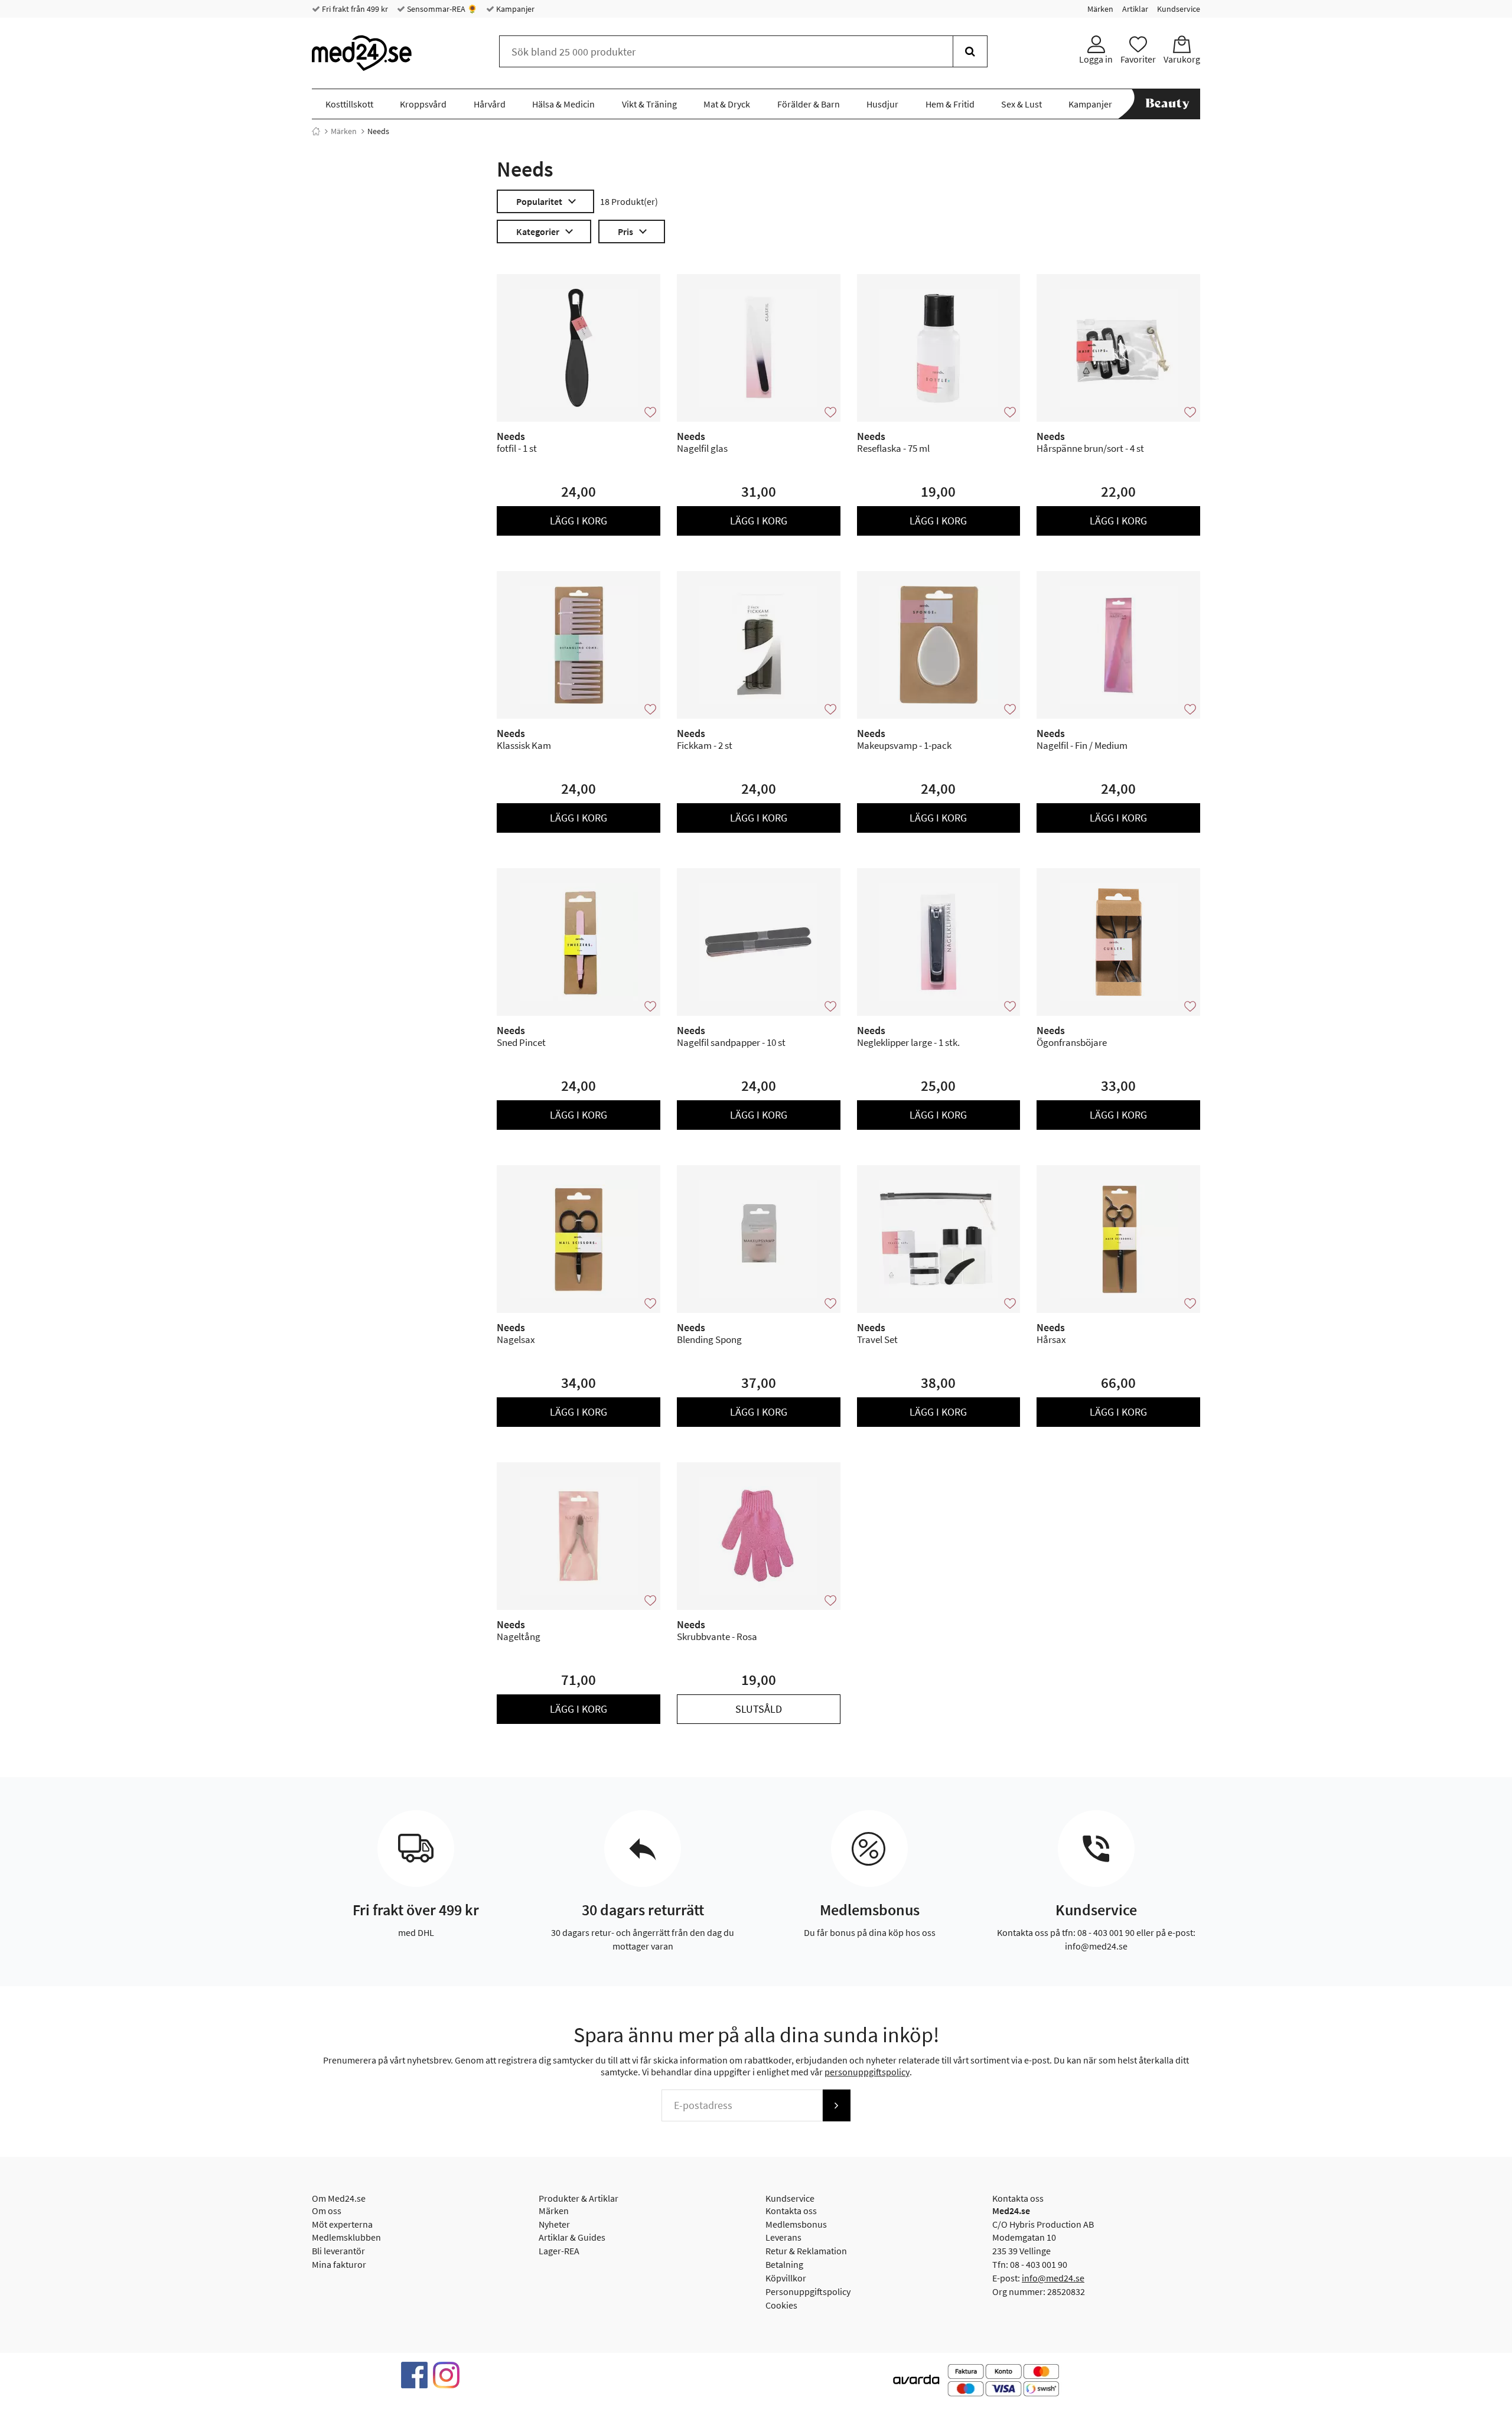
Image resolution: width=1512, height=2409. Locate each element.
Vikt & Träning (649, 104)
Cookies (781, 2305)
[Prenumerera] (836, 2105)
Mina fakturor (339, 2264)
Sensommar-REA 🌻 (441, 9)
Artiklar (1135, 9)
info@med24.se (1053, 2278)
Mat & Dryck (727, 104)
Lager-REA (559, 2251)
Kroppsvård (423, 104)
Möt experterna (342, 2224)
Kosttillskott (349, 104)
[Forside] (316, 131)
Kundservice (1179, 9)
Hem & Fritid (950, 104)
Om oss (327, 2211)
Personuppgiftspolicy (808, 2291)
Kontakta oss (791, 2211)
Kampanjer (514, 9)
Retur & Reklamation (806, 2251)
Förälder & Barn (809, 104)
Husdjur (882, 104)
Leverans (783, 2237)
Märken (1100, 9)
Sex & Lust (1021, 104)
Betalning (784, 2264)
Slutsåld (759, 1709)
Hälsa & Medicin (563, 104)
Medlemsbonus (796, 2224)
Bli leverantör (338, 2251)
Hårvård (490, 104)
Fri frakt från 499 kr (354, 9)
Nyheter (554, 2224)
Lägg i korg (579, 521)
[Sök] (970, 51)
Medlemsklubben (346, 2237)
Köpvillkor (786, 2278)
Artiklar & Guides (572, 2237)
